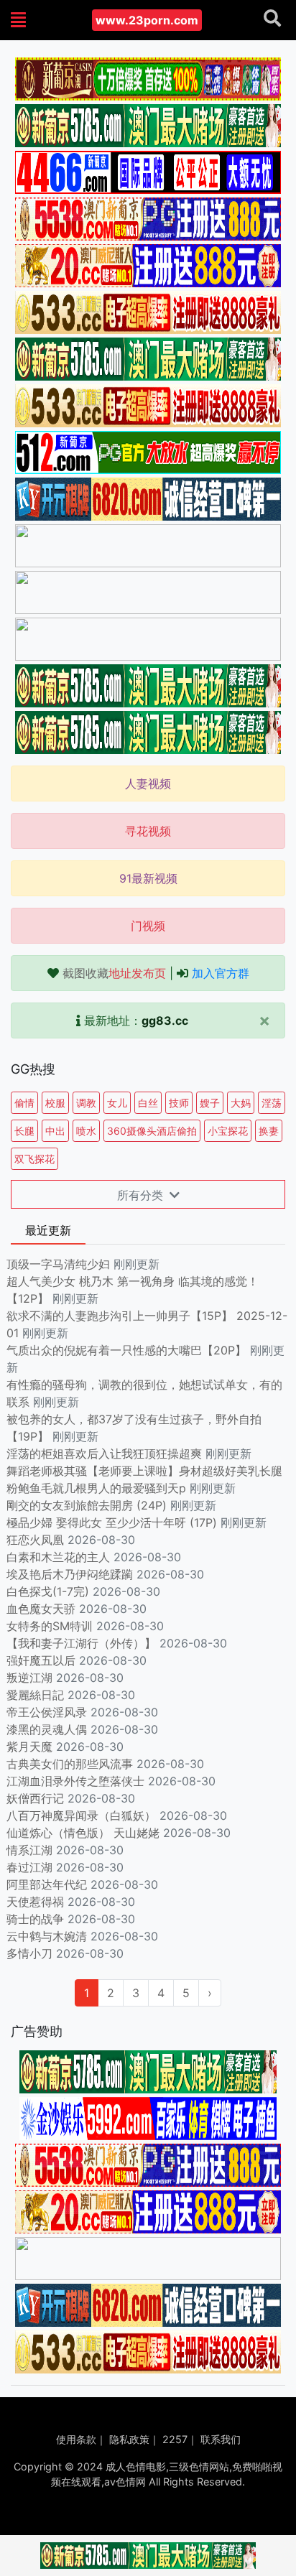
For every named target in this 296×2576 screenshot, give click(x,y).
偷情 (24, 1103)
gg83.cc (165, 1020)
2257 (175, 2439)
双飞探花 (34, 1159)
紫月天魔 (29, 1747)
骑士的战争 (35, 1919)
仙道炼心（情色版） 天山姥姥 (83, 1833)
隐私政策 (129, 2439)
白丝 (148, 1103)
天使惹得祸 (35, 1902)
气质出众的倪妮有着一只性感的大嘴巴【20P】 (126, 1350)
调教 (86, 1103)
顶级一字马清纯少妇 (58, 1264)
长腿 (24, 1131)
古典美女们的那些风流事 (70, 1764)
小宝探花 (228, 1131)
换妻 (269, 1131)
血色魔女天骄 (41, 1609)
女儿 (117, 1103)
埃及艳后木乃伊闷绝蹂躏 (70, 1574)
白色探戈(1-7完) (48, 1591)
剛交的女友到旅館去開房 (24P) (88, 1505)
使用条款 (76, 2439)
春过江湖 (29, 1867)
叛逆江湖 (29, 1678)
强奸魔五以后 (41, 1660)
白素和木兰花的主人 (58, 1557)
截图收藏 (114, 973)
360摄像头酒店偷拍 (152, 1131)
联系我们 (221, 2439)
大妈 (241, 1103)
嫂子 (210, 1103)
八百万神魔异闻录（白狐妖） (81, 1815)
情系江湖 (29, 1850)
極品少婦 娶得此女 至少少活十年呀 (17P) (112, 1522)
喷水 (86, 1131)
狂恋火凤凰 (35, 1540)
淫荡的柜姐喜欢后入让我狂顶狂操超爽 (106, 1454)
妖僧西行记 (35, 1798)
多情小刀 (29, 1953)
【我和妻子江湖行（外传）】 (81, 1643)
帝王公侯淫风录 (47, 1712)
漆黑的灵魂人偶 (47, 1729)
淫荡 (272, 1103)
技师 (179, 1103)
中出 (55, 1131)
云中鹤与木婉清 (47, 1936)
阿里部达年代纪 (47, 1884)
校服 (55, 1103)
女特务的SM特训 (50, 1626)
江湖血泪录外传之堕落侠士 (75, 1781)
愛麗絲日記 (35, 1695)
